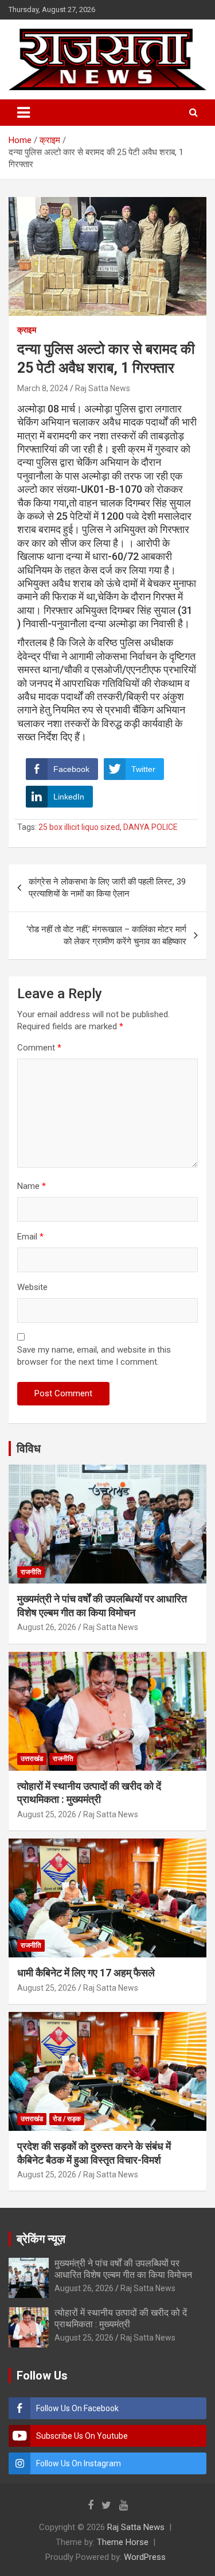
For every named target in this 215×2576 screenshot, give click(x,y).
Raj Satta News (103, 388)
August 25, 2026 (47, 1814)
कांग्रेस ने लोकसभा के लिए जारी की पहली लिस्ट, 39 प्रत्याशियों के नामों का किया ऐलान (107, 888)
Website (32, 1287)
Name (32, 1186)
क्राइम (27, 330)
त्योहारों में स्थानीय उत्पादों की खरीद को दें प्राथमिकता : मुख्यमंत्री (121, 2318)
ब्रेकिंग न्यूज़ (41, 2239)
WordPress (145, 2557)
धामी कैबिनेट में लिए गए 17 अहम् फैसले (86, 1973)
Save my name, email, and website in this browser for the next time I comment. (94, 1356)
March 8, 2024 (43, 388)
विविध (29, 1449)
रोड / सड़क (67, 2119)
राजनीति (31, 1572)
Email (30, 1237)
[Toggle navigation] (24, 113)
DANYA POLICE (150, 827)
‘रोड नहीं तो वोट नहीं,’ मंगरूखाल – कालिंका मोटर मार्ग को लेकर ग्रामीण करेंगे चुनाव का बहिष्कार (106, 935)
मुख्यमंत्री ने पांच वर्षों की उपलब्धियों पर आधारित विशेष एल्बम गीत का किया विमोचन (123, 2269)
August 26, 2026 (47, 1627)
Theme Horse (123, 2542)
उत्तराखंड (32, 1759)
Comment (39, 1048)
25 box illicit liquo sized (79, 827)
